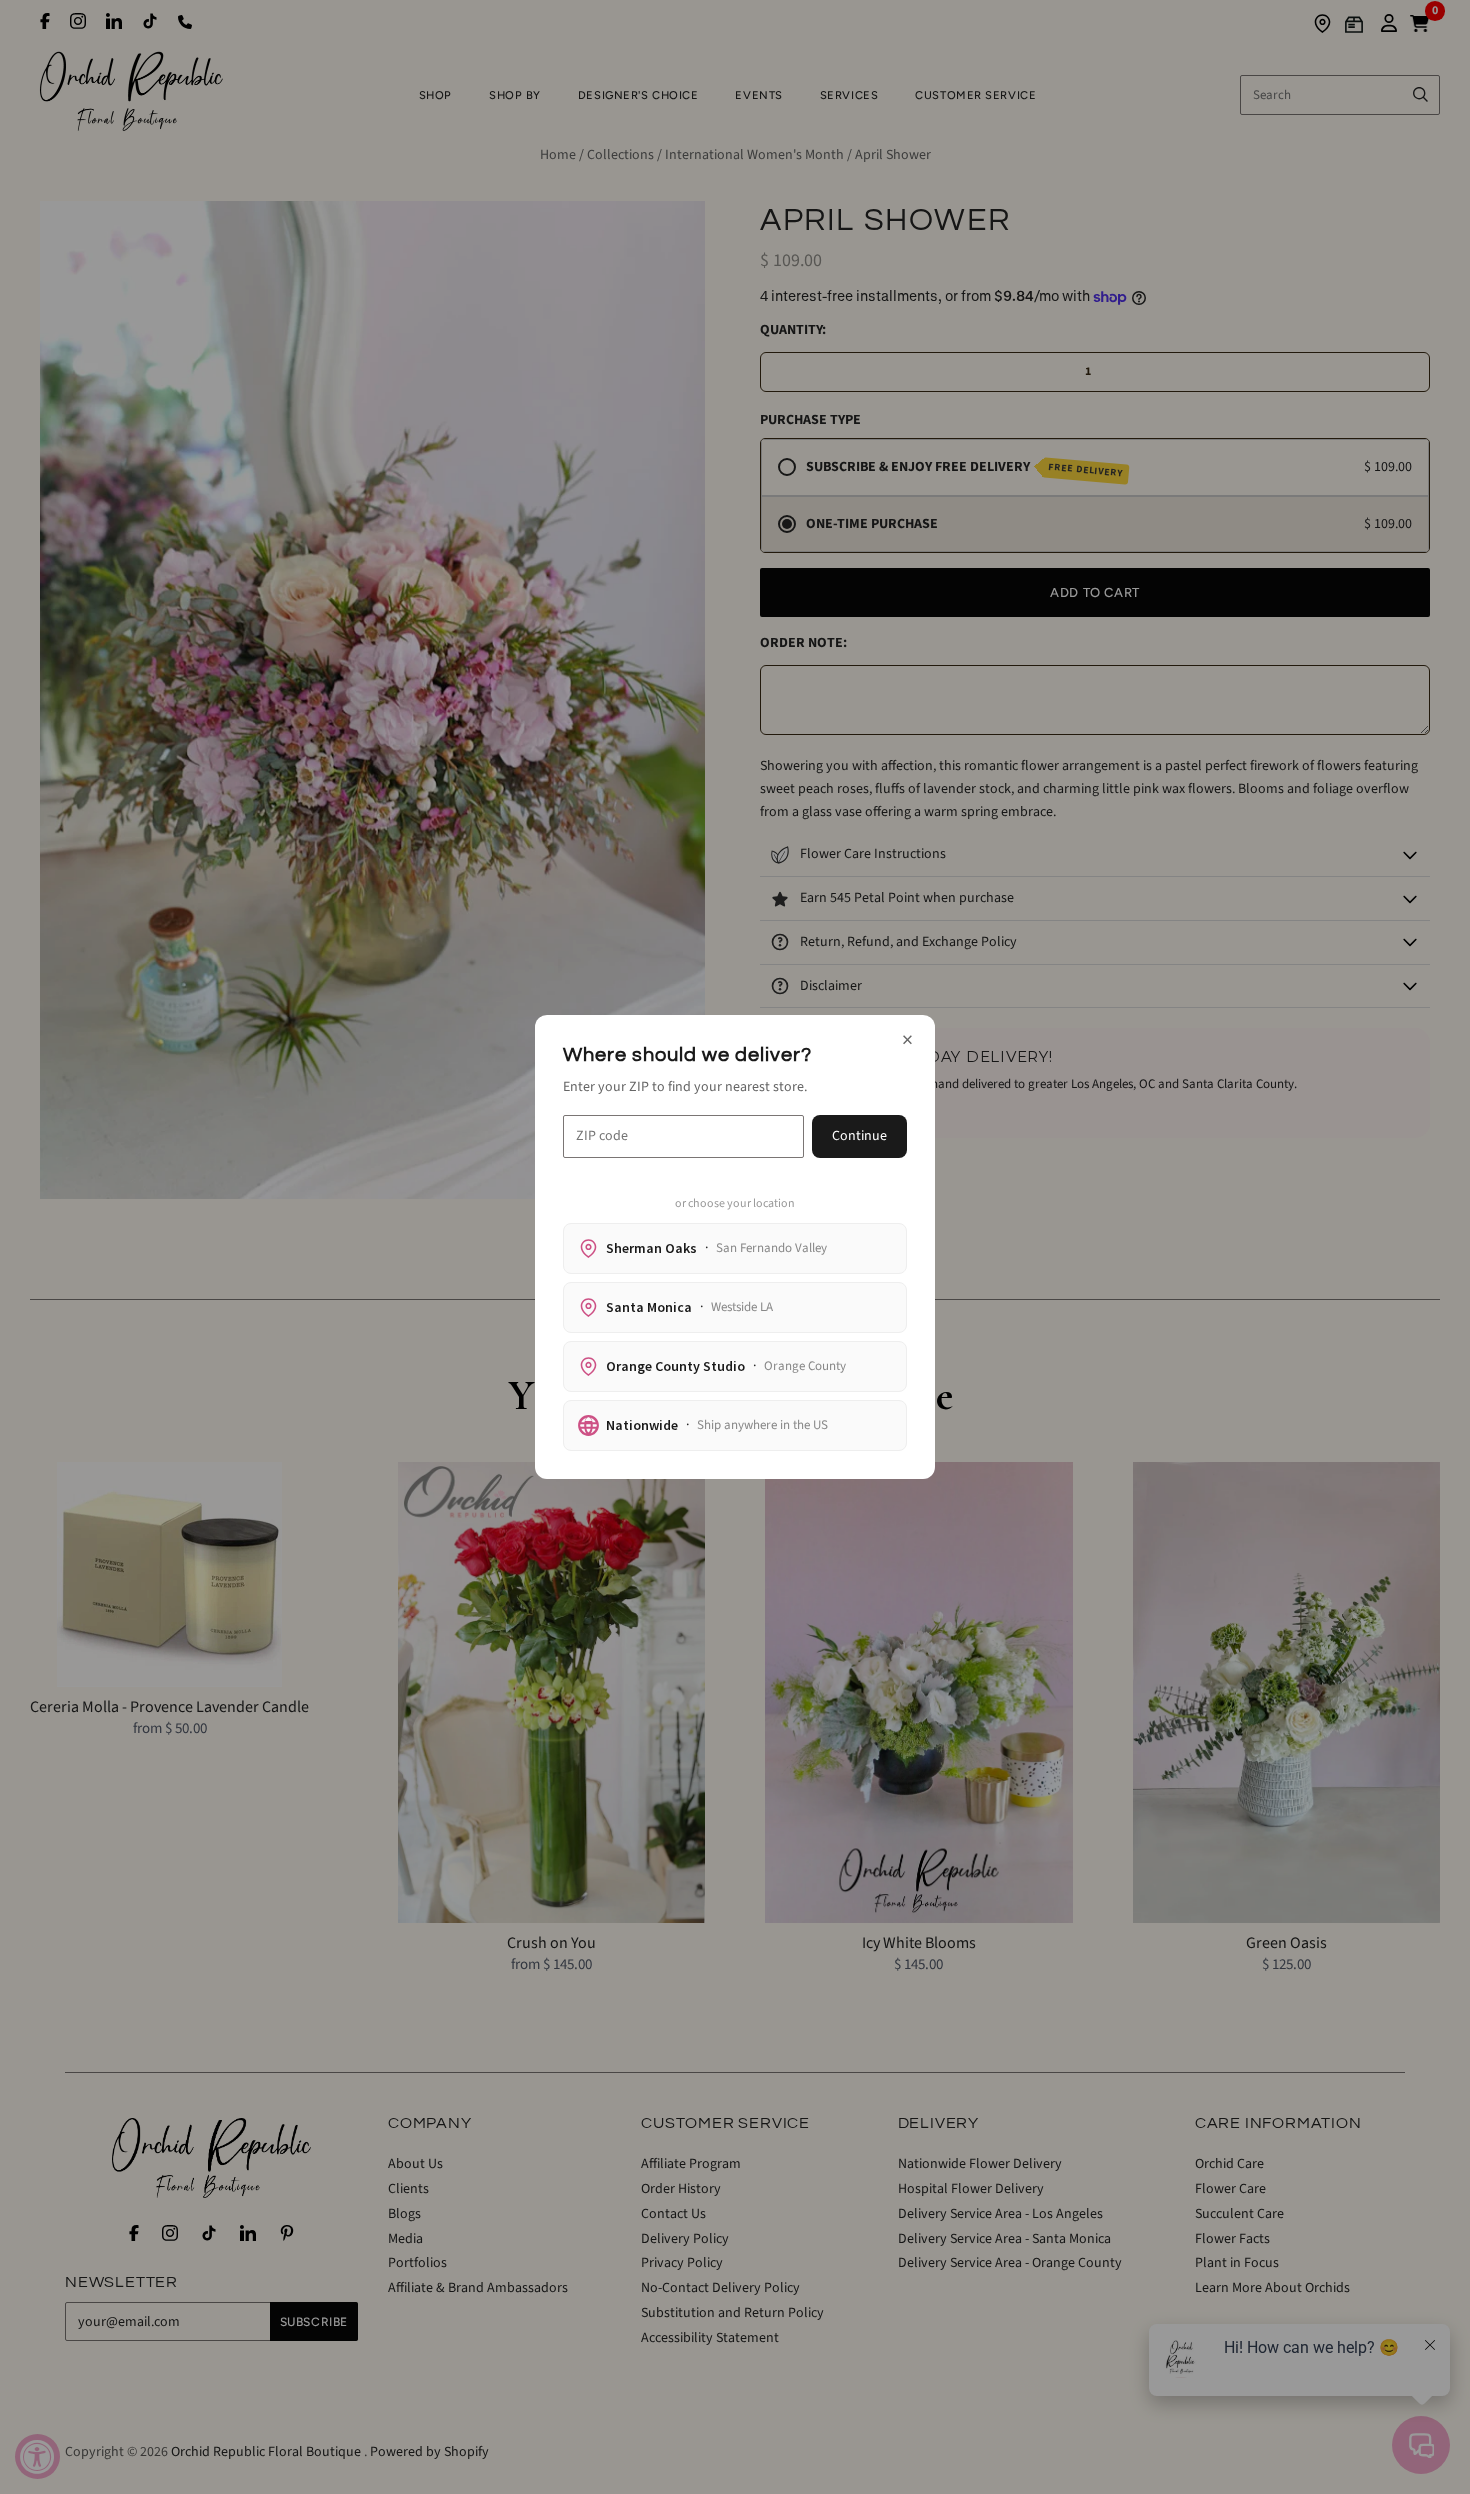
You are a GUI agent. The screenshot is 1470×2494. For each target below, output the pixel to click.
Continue (859, 1136)
